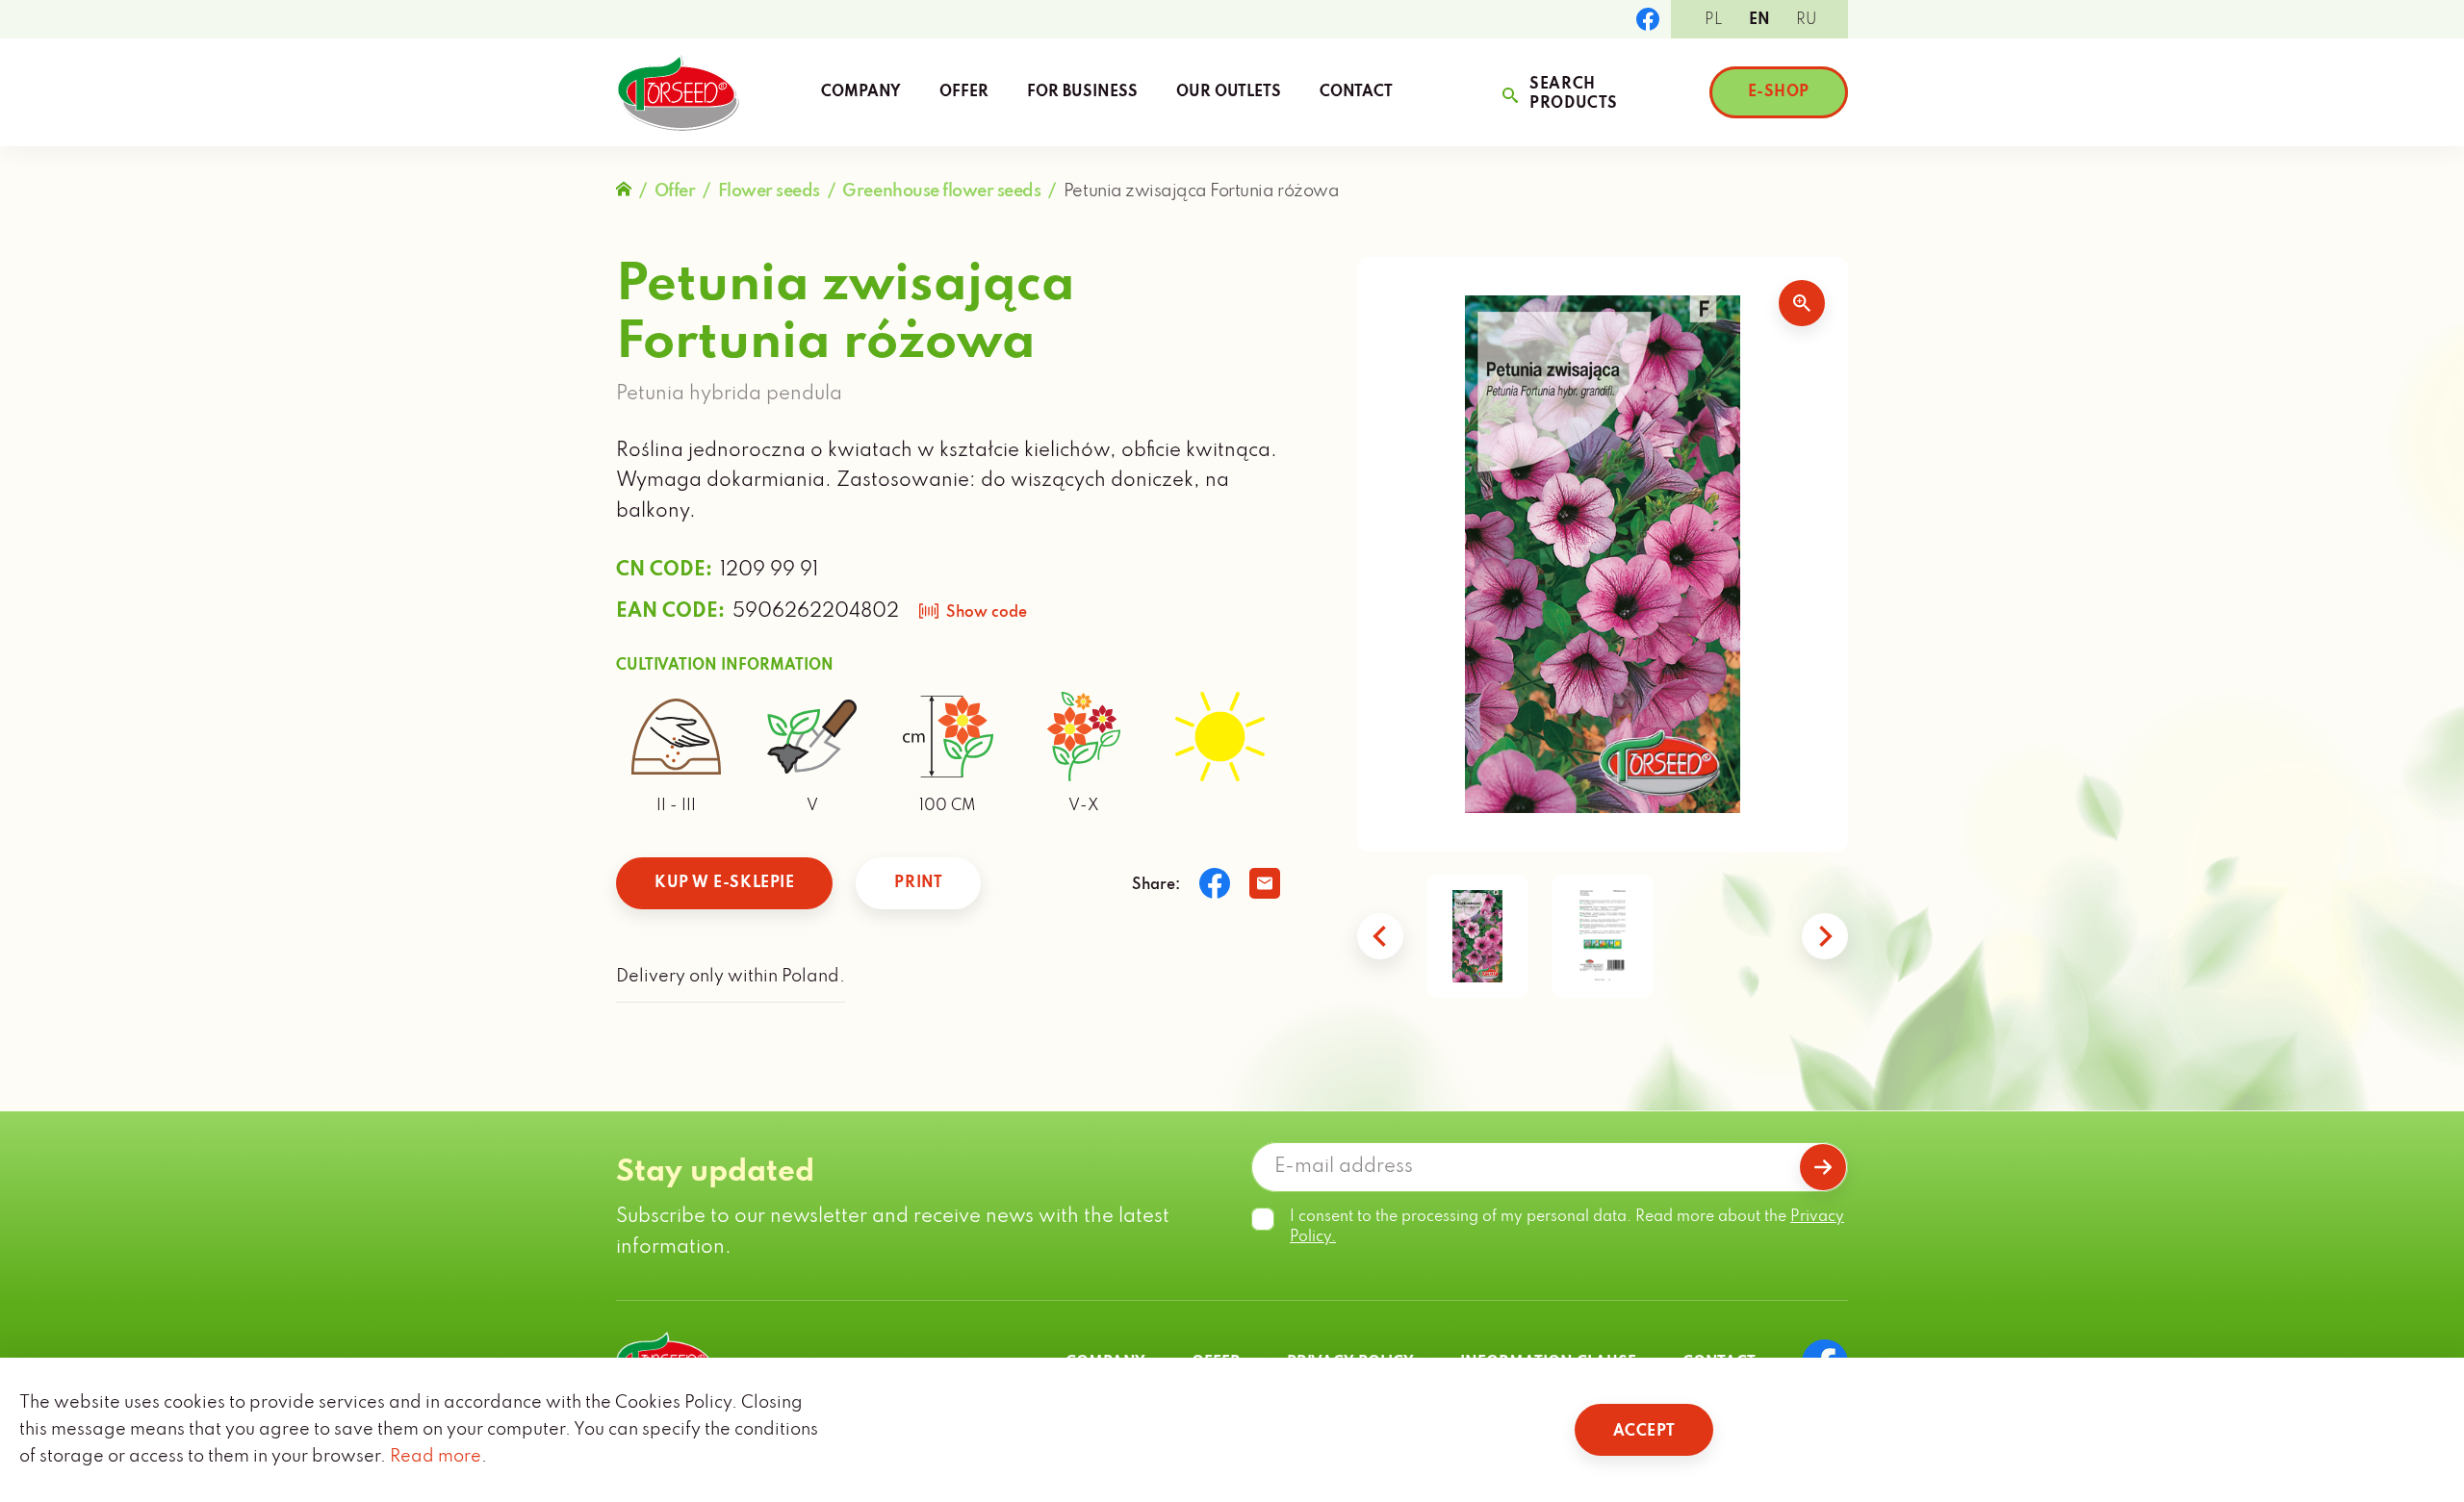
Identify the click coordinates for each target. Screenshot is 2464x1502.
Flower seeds (769, 191)
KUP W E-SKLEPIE (724, 883)
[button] (1477, 936)
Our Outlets (1229, 92)
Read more (436, 1457)
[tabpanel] (1603, 554)
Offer (964, 92)
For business (1082, 92)
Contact (1356, 92)
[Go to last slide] (1380, 936)
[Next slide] (1825, 936)
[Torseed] (678, 92)
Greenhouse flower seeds (941, 191)
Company (861, 92)
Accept (1644, 1432)
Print (918, 883)
